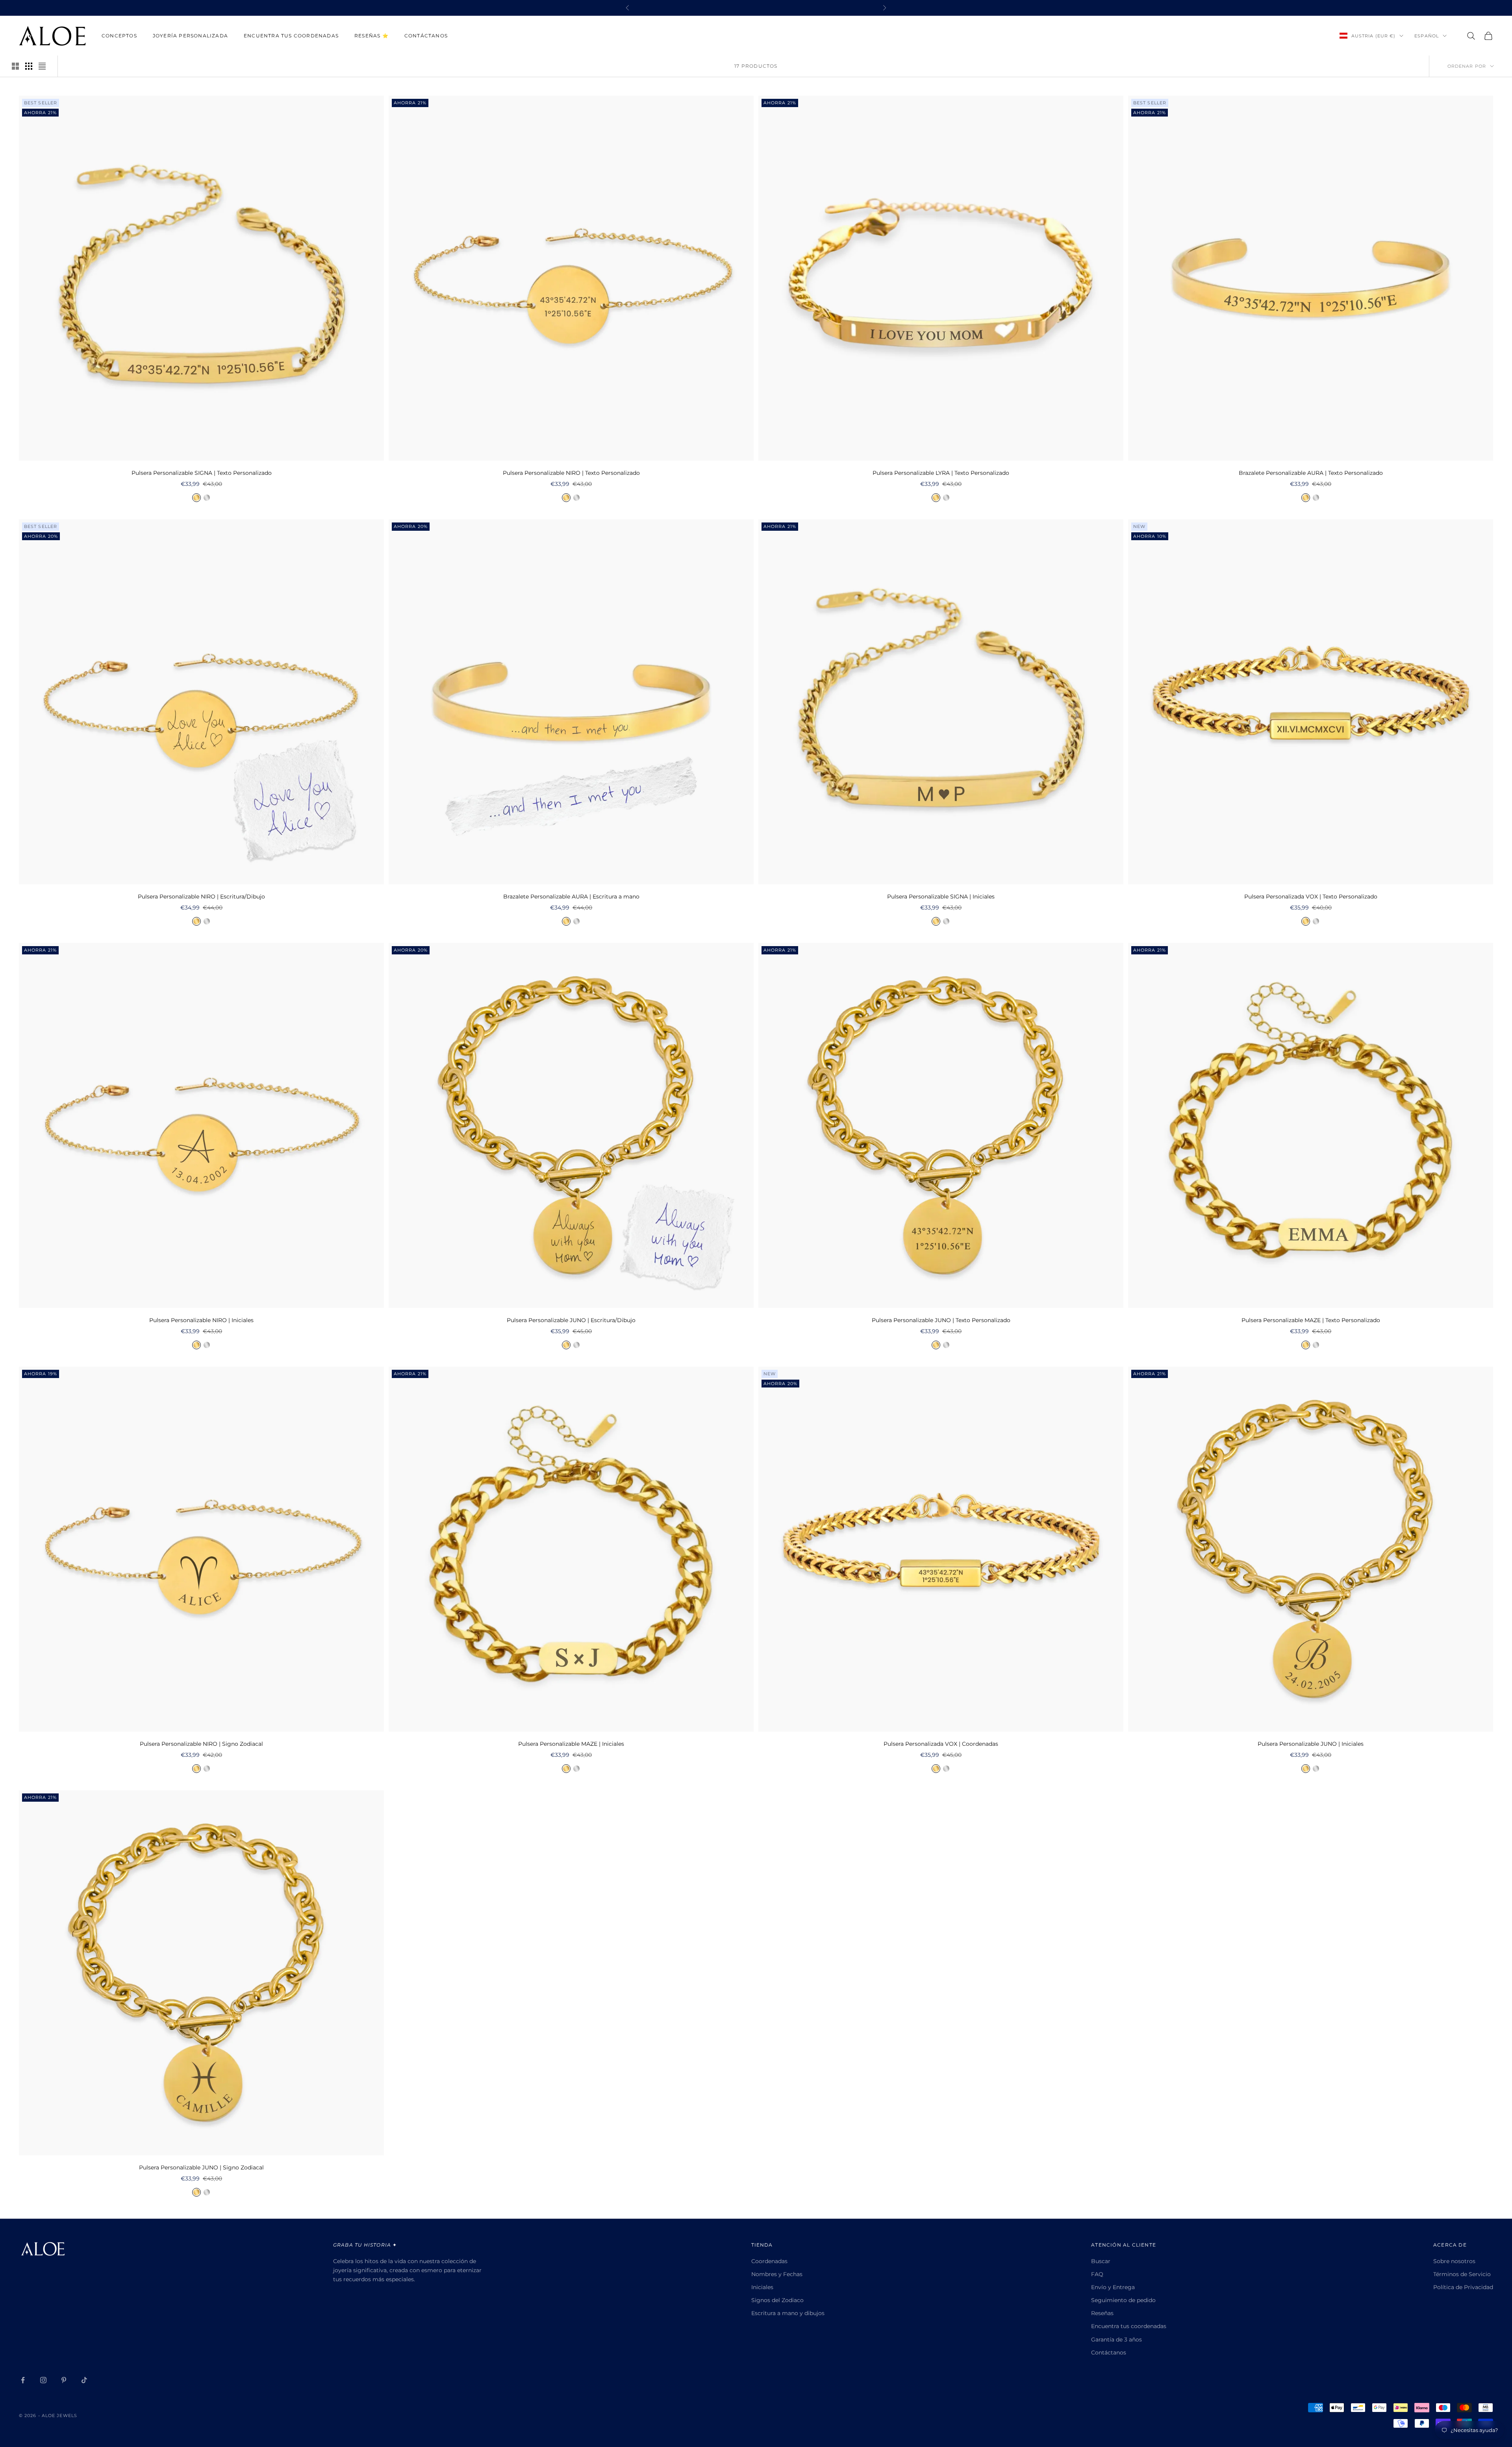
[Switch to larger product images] (15, 66)
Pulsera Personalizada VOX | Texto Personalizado (1311, 897)
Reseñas (1102, 2313)
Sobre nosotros (1454, 2261)
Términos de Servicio (1462, 2274)
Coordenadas (769, 2261)
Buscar (1101, 2261)
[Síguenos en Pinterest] (64, 2380)
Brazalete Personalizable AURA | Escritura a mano (571, 897)
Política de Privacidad (1463, 2287)
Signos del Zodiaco (777, 2300)
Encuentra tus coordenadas (291, 36)
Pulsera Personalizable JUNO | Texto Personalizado (941, 1320)
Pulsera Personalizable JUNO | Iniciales (1311, 1744)
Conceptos (119, 36)
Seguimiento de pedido (1123, 2300)
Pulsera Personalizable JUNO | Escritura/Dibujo (571, 1320)
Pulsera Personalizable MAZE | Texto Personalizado (1311, 1320)
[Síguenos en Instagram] (43, 2380)
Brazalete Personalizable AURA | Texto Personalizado (1311, 473)
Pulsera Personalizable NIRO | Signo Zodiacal (201, 1744)
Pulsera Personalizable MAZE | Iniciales (571, 1744)
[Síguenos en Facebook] (23, 2380)
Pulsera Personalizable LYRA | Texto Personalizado (941, 473)
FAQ (1097, 2274)
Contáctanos (426, 36)
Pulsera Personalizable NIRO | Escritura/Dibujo (201, 897)
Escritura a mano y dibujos (788, 2313)
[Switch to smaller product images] (29, 66)
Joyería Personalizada (190, 36)
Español (1427, 36)
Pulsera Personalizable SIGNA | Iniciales (941, 897)
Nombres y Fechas (777, 2274)
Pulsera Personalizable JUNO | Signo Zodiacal (201, 2167)
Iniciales (762, 2287)
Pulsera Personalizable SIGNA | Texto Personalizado (202, 473)
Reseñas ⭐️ (372, 36)
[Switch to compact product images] (42, 66)
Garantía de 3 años (1116, 2340)
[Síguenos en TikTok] (84, 2380)
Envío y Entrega (1113, 2287)
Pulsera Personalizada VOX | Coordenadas (941, 1744)
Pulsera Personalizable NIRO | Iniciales (201, 1320)
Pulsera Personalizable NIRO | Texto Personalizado (571, 473)
